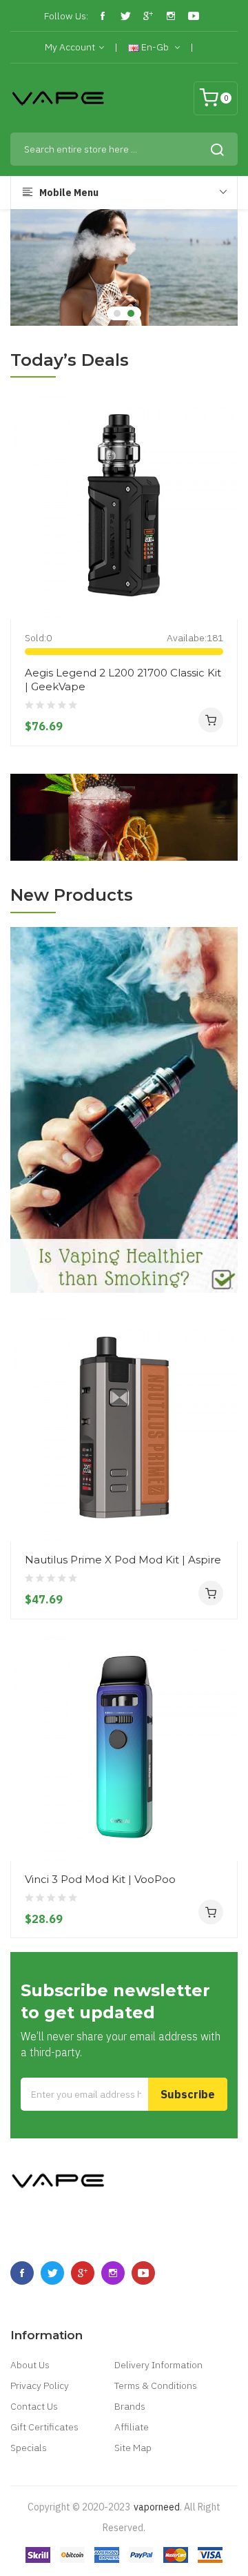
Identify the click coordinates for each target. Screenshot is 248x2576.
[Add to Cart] (211, 720)
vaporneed (157, 2507)
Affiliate (132, 2427)
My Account (70, 47)
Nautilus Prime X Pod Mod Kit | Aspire (123, 1560)
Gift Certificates (44, 2427)
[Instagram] (171, 16)
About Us (30, 2365)
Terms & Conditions (156, 2385)
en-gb (155, 47)
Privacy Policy (40, 2385)
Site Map (133, 2448)
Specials (29, 2448)
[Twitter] (125, 16)
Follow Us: (66, 16)
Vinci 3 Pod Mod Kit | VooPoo (100, 1879)
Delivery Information (158, 2365)
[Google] (148, 16)
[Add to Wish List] (222, 568)
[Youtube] (194, 16)
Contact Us (34, 2406)
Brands (130, 2406)
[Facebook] (103, 16)
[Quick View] (222, 543)
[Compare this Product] (222, 593)
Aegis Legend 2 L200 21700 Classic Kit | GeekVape (123, 680)
